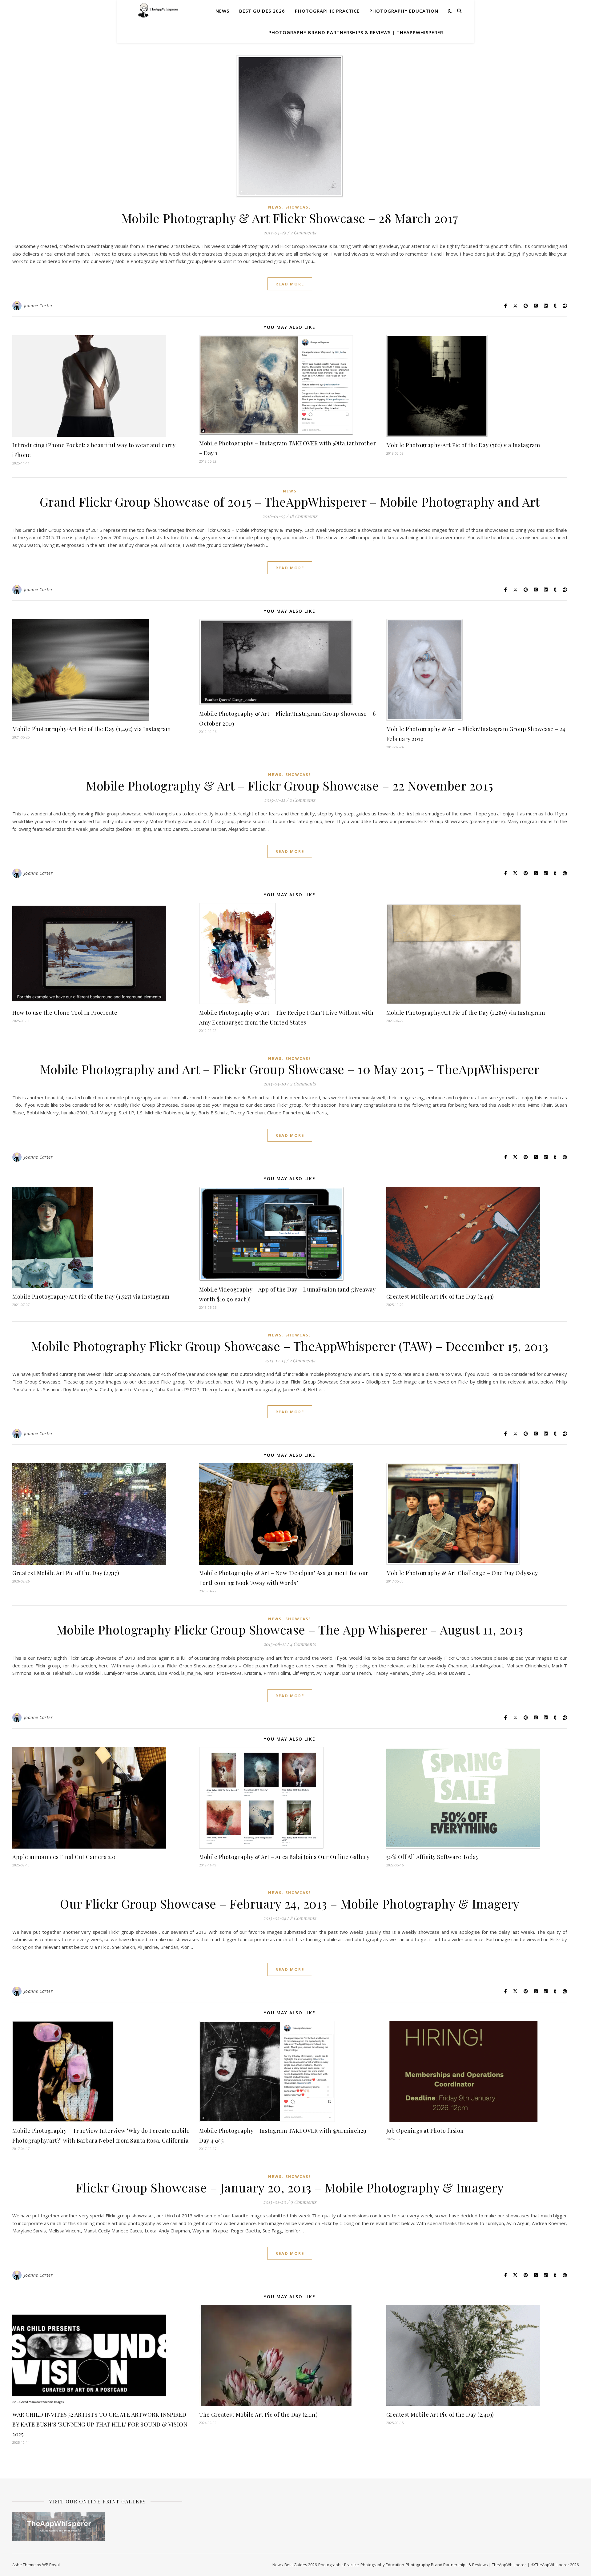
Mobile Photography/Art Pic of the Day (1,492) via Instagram (92, 729)
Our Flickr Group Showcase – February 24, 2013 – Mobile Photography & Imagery (290, 1903)
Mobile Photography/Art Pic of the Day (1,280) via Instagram (466, 1013)
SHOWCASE (298, 207)
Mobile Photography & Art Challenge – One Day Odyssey (462, 1573)
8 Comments (303, 1918)
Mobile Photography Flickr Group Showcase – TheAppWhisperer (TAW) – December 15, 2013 (290, 1346)
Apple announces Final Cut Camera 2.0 (64, 1857)
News (222, 11)
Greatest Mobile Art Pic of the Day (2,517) (66, 1573)
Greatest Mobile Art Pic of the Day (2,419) (440, 2415)
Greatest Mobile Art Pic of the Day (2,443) (440, 1296)
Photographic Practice (327, 11)
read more (290, 284)
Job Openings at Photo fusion (425, 2131)
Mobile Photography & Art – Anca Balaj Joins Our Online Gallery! (285, 1857)
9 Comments (303, 2202)
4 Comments (303, 1644)
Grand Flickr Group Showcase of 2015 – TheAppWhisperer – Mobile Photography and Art (290, 502)
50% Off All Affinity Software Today (433, 1857)
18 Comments (303, 516)
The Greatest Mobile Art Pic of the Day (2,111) (258, 2415)
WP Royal (51, 2565)
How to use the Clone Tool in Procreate (65, 1013)
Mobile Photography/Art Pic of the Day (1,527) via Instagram (91, 1296)
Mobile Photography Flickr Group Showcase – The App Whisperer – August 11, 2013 (290, 1629)
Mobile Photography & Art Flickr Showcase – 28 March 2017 (290, 218)
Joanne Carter (38, 306)
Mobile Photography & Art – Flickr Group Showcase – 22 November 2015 (290, 785)
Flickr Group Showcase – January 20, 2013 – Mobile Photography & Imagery (290, 2187)
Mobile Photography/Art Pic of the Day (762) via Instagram (463, 445)
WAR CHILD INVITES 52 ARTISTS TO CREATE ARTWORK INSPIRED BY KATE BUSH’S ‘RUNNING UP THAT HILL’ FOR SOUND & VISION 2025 (100, 2424)
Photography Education (404, 11)
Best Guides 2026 (262, 11)
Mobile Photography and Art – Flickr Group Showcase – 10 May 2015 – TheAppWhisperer (290, 1069)
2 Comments (303, 233)
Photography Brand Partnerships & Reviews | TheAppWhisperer (356, 32)
